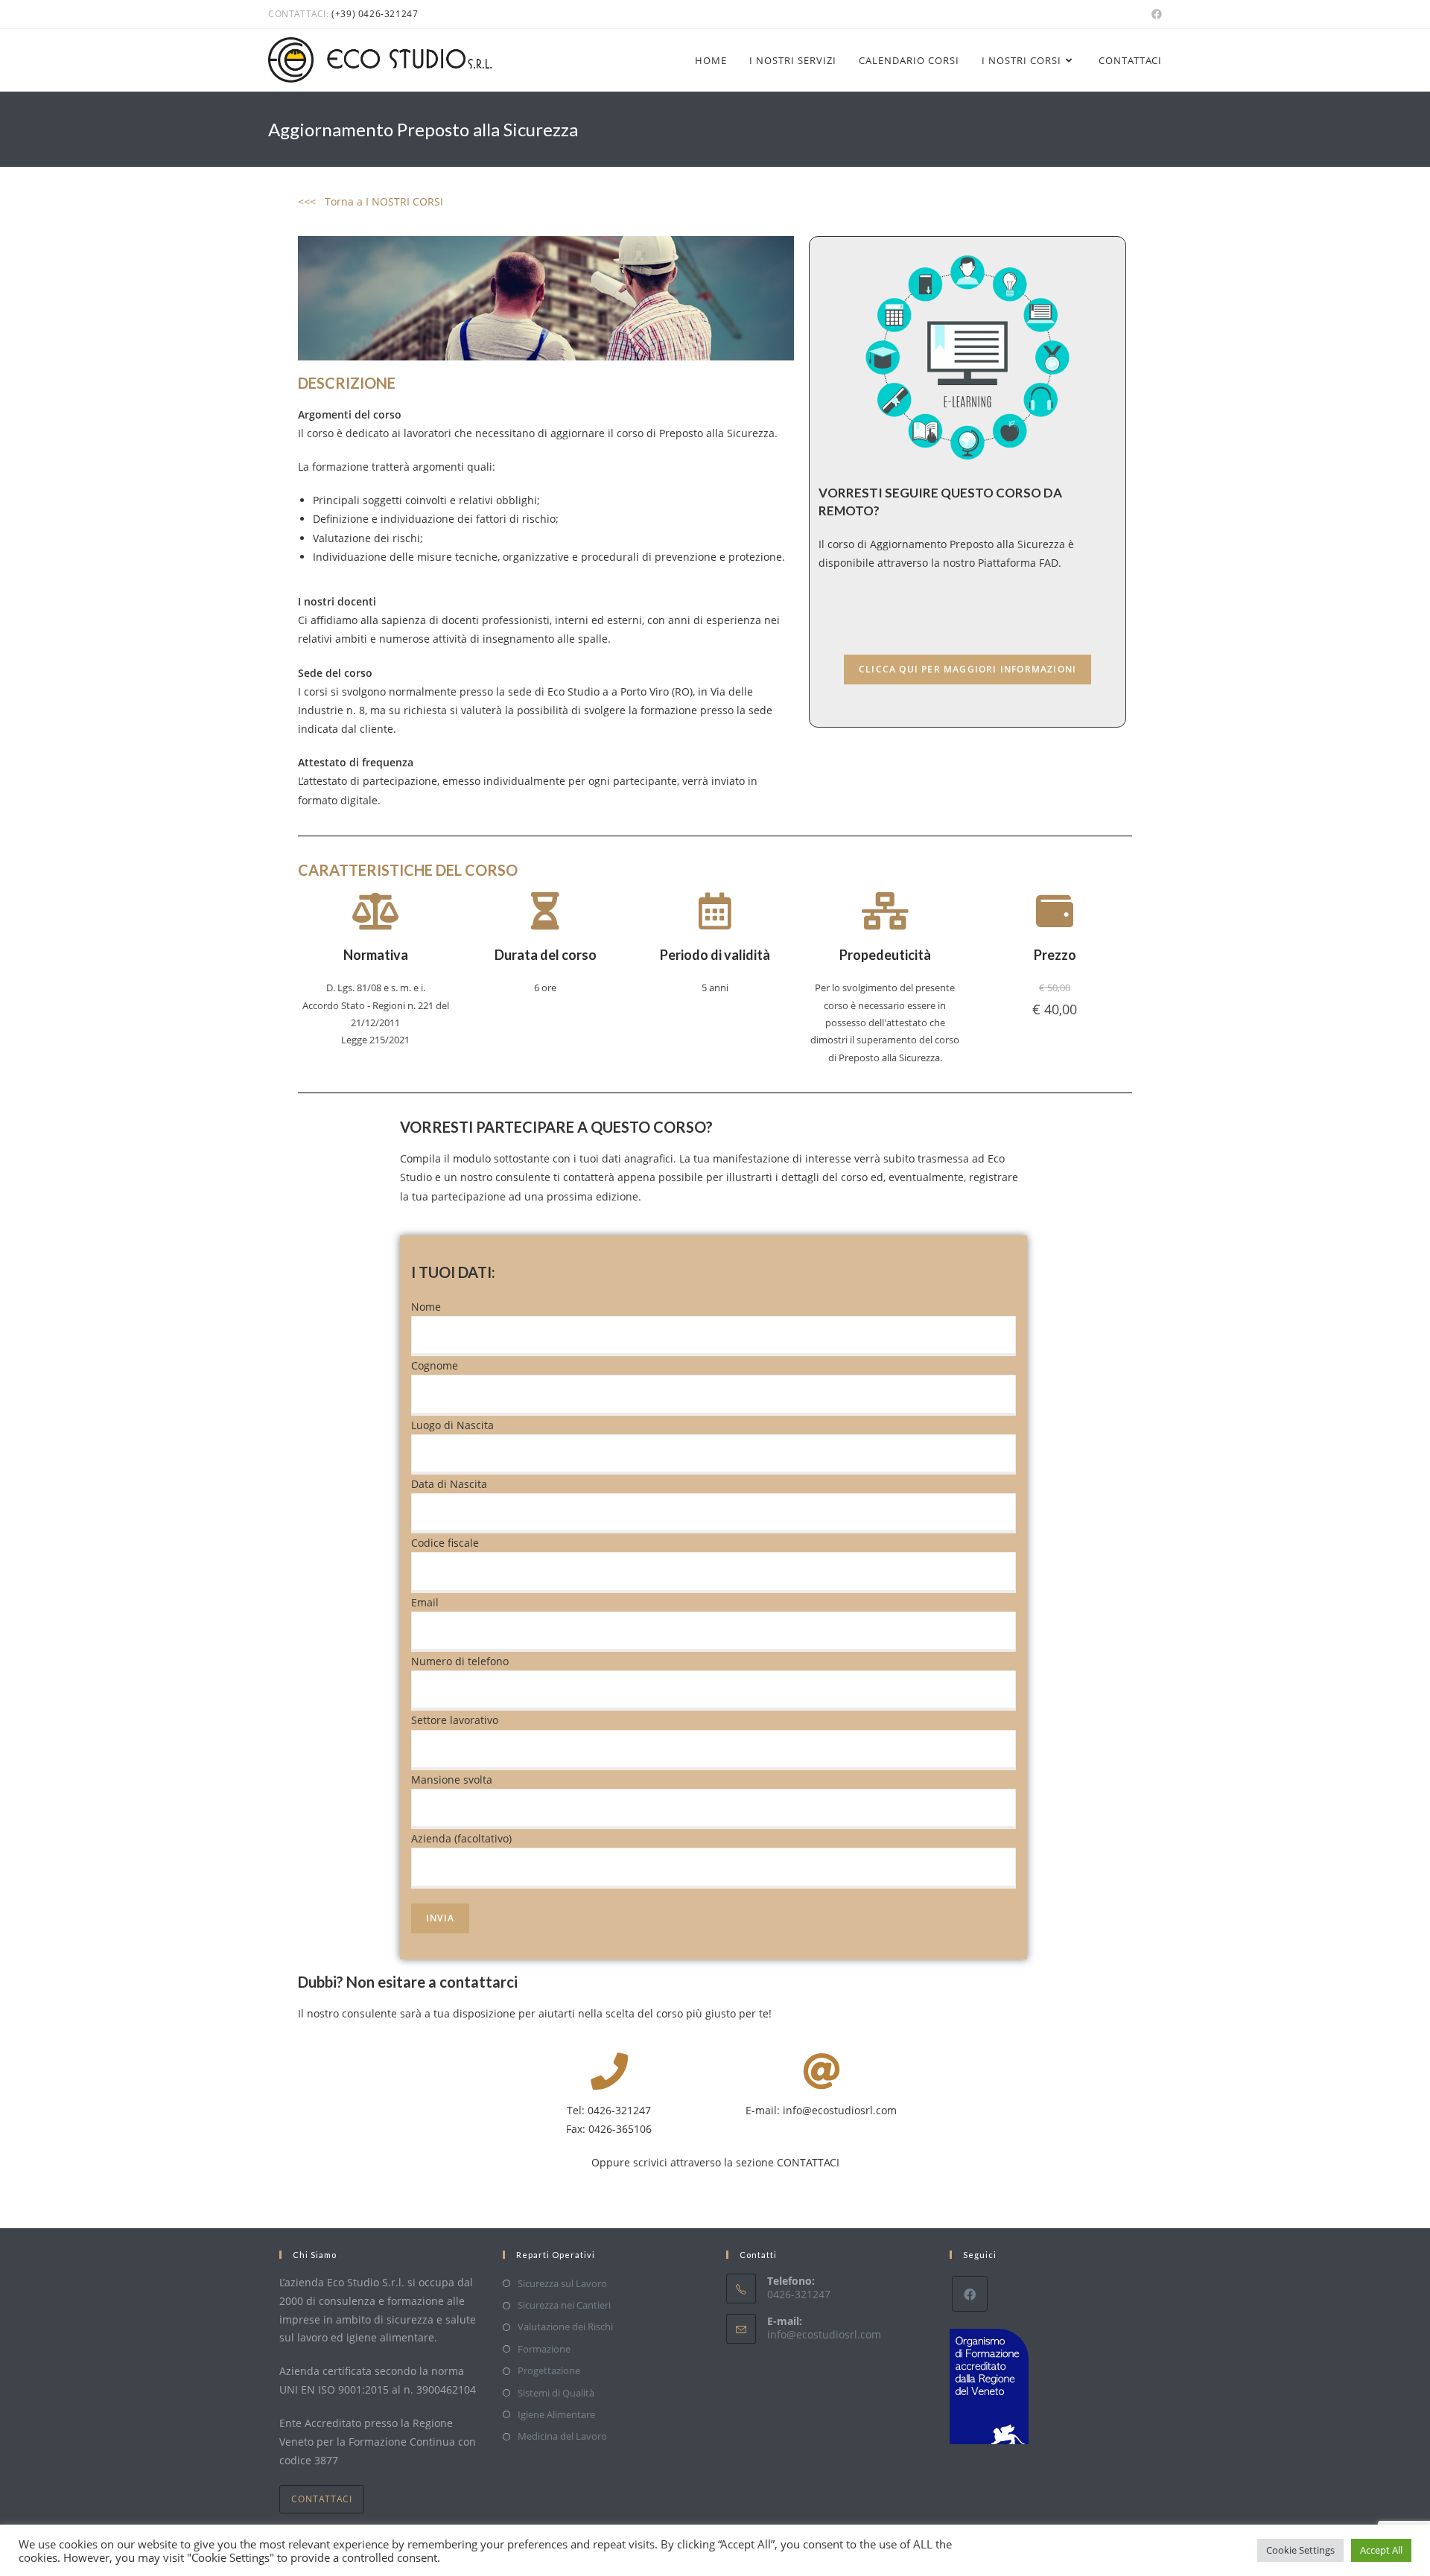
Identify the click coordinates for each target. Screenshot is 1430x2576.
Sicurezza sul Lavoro (562, 2283)
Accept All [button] (1381, 2550)
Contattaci (322, 2499)
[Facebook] (970, 2294)
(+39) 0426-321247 (375, 14)
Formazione (544, 2349)
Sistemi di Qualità (556, 2393)
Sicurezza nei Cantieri (564, 2305)
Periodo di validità (715, 955)
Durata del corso (546, 955)
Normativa (376, 955)
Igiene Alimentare (556, 2414)
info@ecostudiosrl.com (824, 2334)
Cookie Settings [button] (1300, 2550)
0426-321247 (619, 2110)
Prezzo (1055, 955)
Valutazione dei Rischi (565, 2327)
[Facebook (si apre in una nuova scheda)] (1154, 14)
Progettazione (549, 2370)
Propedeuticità (885, 955)
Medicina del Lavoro (562, 2436)
